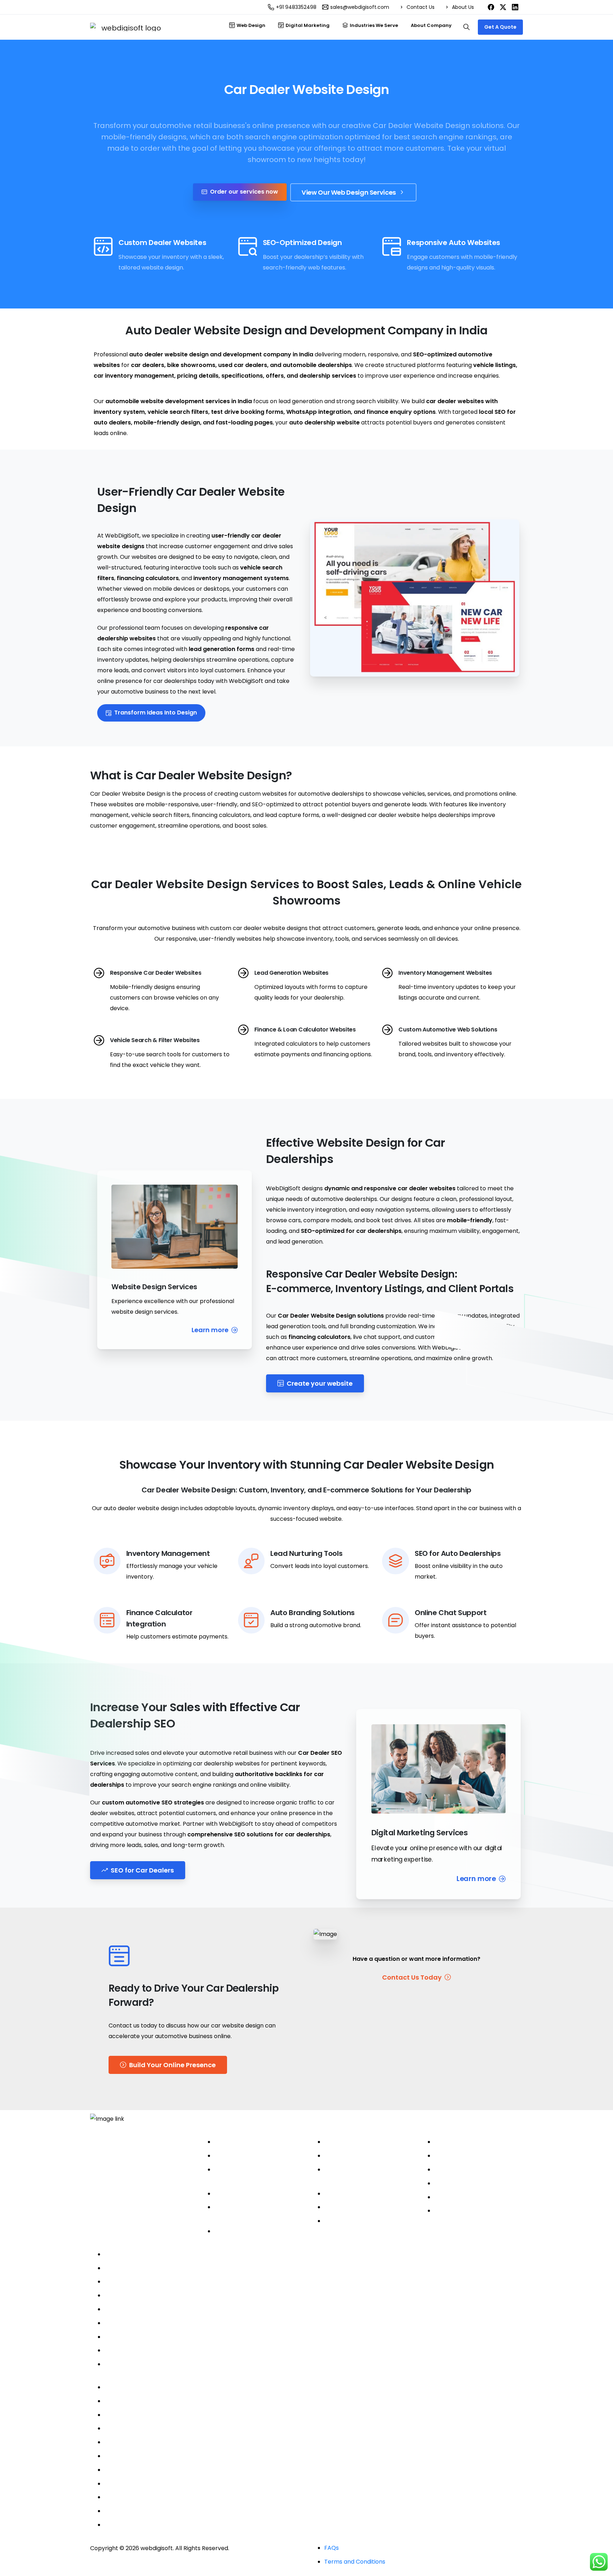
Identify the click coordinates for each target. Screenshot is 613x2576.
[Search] (466, 27)
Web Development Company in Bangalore (164, 2309)
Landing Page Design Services (365, 2194)
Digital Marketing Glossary (471, 2211)
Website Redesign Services (252, 2231)
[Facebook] (491, 7)
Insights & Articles (459, 2197)
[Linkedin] (137, 2185)
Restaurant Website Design (142, 2511)
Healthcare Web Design (137, 2497)
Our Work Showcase (462, 2169)
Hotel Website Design (134, 2525)
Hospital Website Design (138, 2428)
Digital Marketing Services (360, 2142)
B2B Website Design (132, 2401)
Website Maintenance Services (367, 2221)
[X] (503, 7)
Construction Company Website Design (159, 2484)
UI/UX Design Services (355, 2207)
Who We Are (452, 2142)
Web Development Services (253, 2194)
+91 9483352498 (296, 7)
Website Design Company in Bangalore (159, 2282)
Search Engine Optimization (363, 2156)
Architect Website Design (140, 2415)
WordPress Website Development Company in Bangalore (184, 2295)
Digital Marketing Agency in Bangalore (157, 2268)
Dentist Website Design (137, 2456)
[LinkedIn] (515, 7)
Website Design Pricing (466, 2183)
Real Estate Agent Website (142, 2470)
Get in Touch (452, 2156)
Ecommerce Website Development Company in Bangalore (187, 2337)
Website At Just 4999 (134, 2350)
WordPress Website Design (252, 2156)
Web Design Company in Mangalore (154, 2323)
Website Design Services (248, 2142)
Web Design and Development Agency (160, 2254)
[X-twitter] (118, 2185)
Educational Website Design (143, 2442)
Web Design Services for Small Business (159, 2364)
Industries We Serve (133, 2387)
